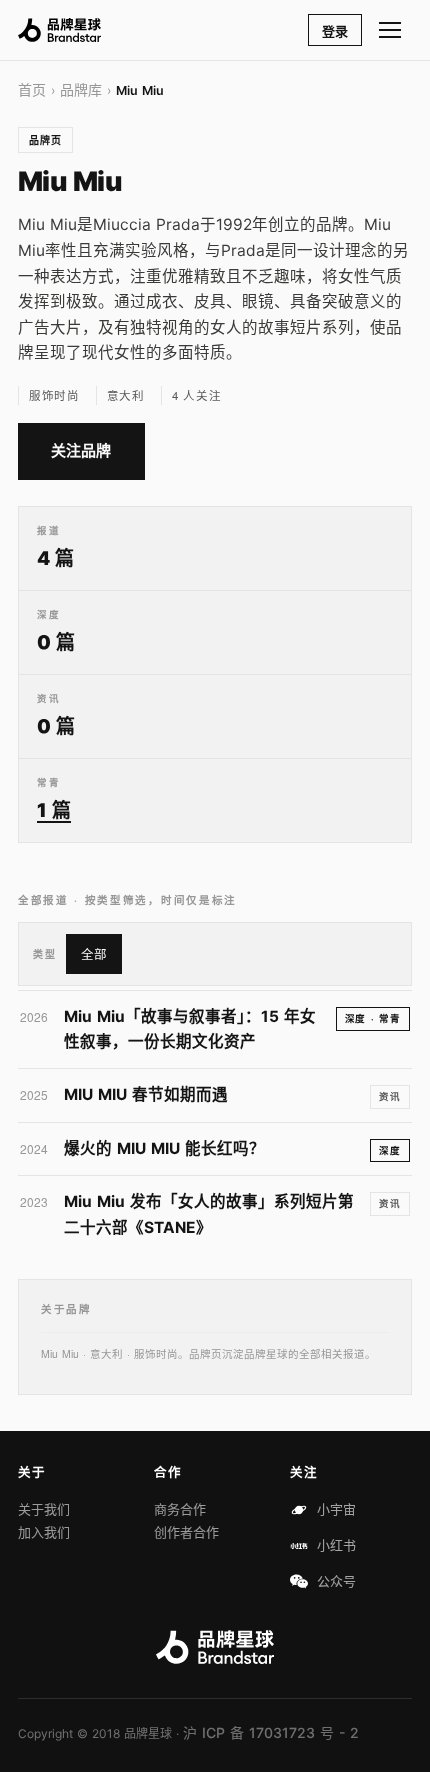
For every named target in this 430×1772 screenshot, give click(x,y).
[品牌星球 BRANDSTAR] (59, 30)
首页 (32, 89)
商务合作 (180, 1509)
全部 (94, 954)
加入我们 (44, 1532)
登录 (335, 31)
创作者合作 (186, 1532)
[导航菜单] (391, 30)
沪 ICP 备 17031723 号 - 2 (271, 1732)
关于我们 (44, 1509)
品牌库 (81, 89)
